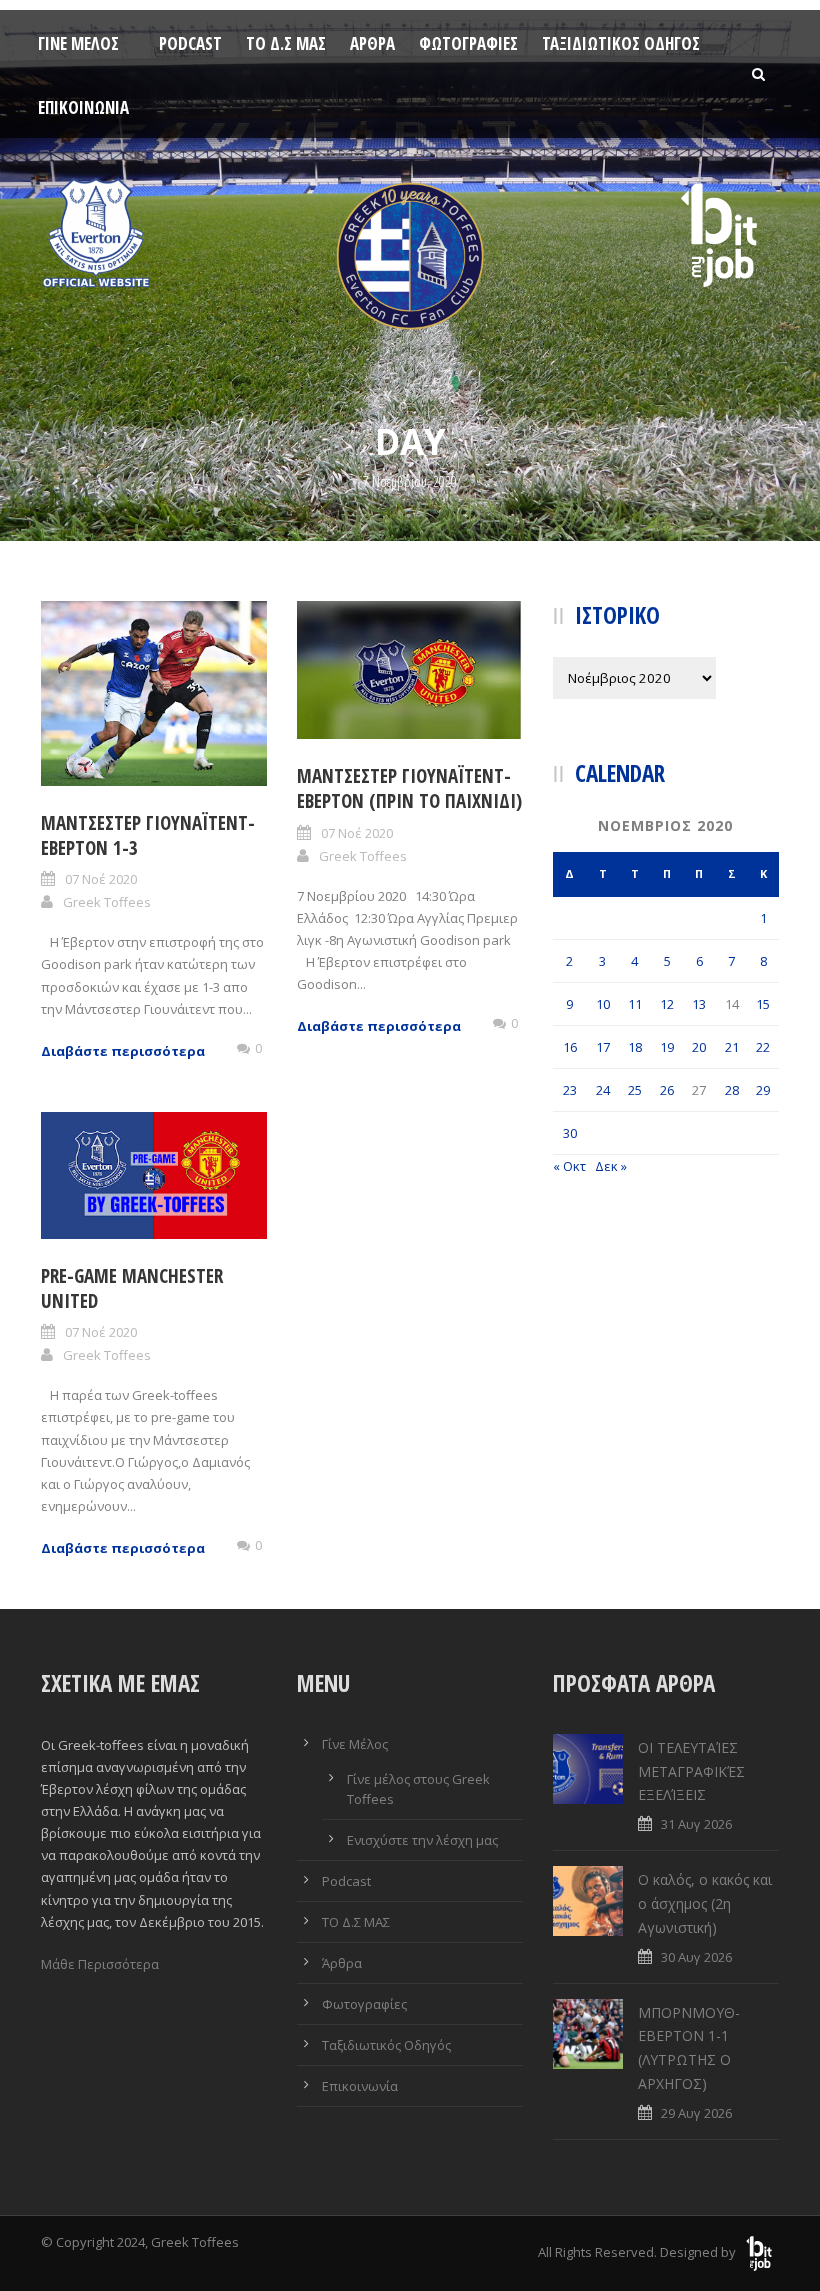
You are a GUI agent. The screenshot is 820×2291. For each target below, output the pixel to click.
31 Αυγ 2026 (696, 1824)
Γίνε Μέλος (78, 43)
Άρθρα (372, 43)
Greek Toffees (107, 902)
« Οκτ (569, 1166)
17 (603, 1047)
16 (570, 1047)
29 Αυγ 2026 (696, 2113)
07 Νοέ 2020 (101, 879)
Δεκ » (611, 1166)
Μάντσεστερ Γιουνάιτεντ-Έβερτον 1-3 (148, 835)
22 (763, 1047)
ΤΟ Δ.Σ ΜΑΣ (286, 43)
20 (699, 1047)
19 (667, 1047)
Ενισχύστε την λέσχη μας (422, 1840)
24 (603, 1090)
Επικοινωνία (83, 107)
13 (699, 1004)
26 (667, 1090)
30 (570, 1133)
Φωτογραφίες (468, 43)
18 (635, 1047)
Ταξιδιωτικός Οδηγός (621, 43)
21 (732, 1047)
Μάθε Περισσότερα (100, 1964)
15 (763, 1004)
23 (570, 1090)
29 (763, 1090)
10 (603, 1004)
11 (635, 1004)
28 (732, 1090)
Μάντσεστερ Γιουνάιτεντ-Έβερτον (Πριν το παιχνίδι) (409, 788)
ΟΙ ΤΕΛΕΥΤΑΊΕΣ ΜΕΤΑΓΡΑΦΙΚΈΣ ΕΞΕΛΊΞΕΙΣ (691, 1771)
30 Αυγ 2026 (696, 1957)
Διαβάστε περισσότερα (123, 1051)
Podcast (190, 43)
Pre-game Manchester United (132, 1288)
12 (667, 1004)
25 (635, 1090)
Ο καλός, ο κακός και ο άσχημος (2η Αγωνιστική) (705, 1903)
